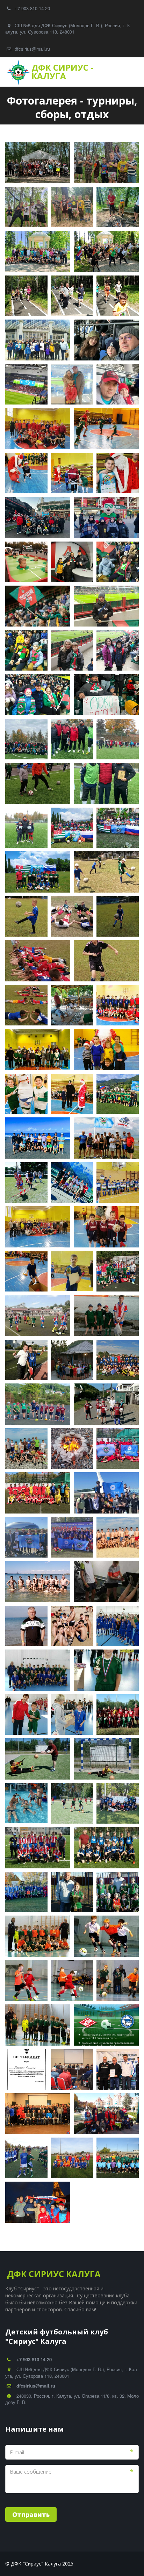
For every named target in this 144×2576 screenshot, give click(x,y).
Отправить (31, 2514)
